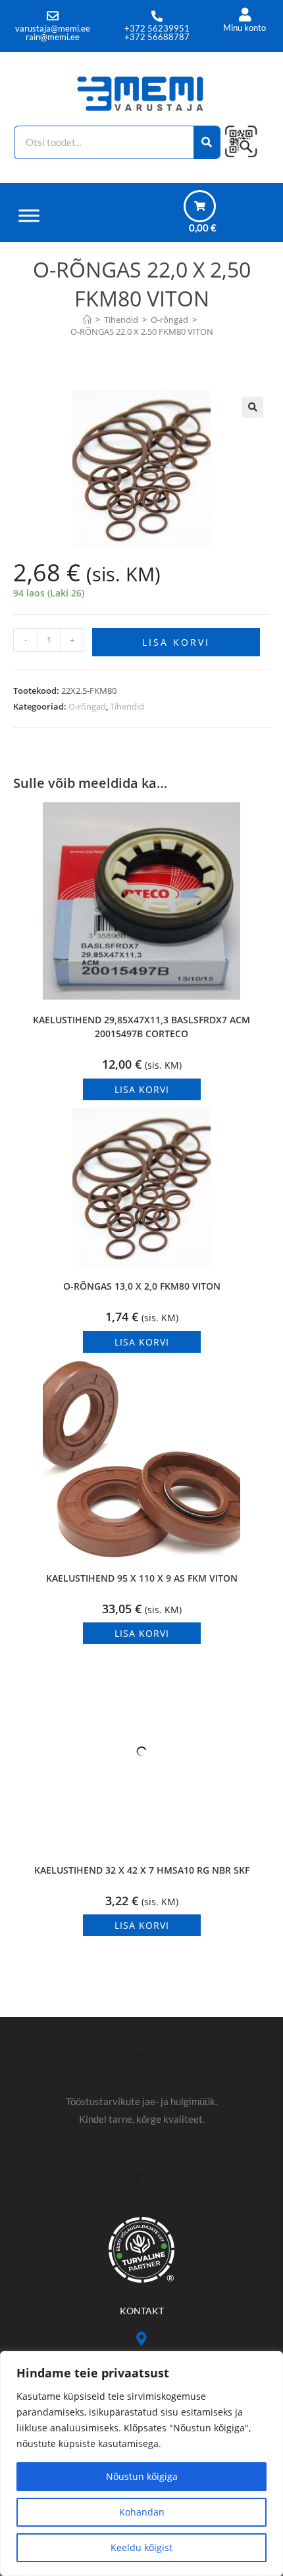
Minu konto (244, 28)
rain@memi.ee (53, 37)
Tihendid (127, 706)
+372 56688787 (157, 37)
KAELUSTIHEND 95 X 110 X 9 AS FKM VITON (142, 1578)
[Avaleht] (87, 320)
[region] (141, 2464)
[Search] (207, 142)
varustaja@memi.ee (53, 28)
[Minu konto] (244, 15)
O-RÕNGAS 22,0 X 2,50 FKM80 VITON (142, 331)
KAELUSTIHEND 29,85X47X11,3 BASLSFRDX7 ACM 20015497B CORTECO (141, 1027)
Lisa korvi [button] (142, 1089)
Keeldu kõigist (141, 2547)
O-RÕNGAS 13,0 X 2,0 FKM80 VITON (142, 1286)
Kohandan (142, 2512)
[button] (253, 407)
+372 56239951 (157, 28)
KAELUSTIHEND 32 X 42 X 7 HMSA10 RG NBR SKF (142, 1870)
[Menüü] (29, 215)
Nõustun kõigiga (142, 2476)
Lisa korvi (176, 642)
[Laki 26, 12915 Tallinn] (142, 2339)
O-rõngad (87, 706)
